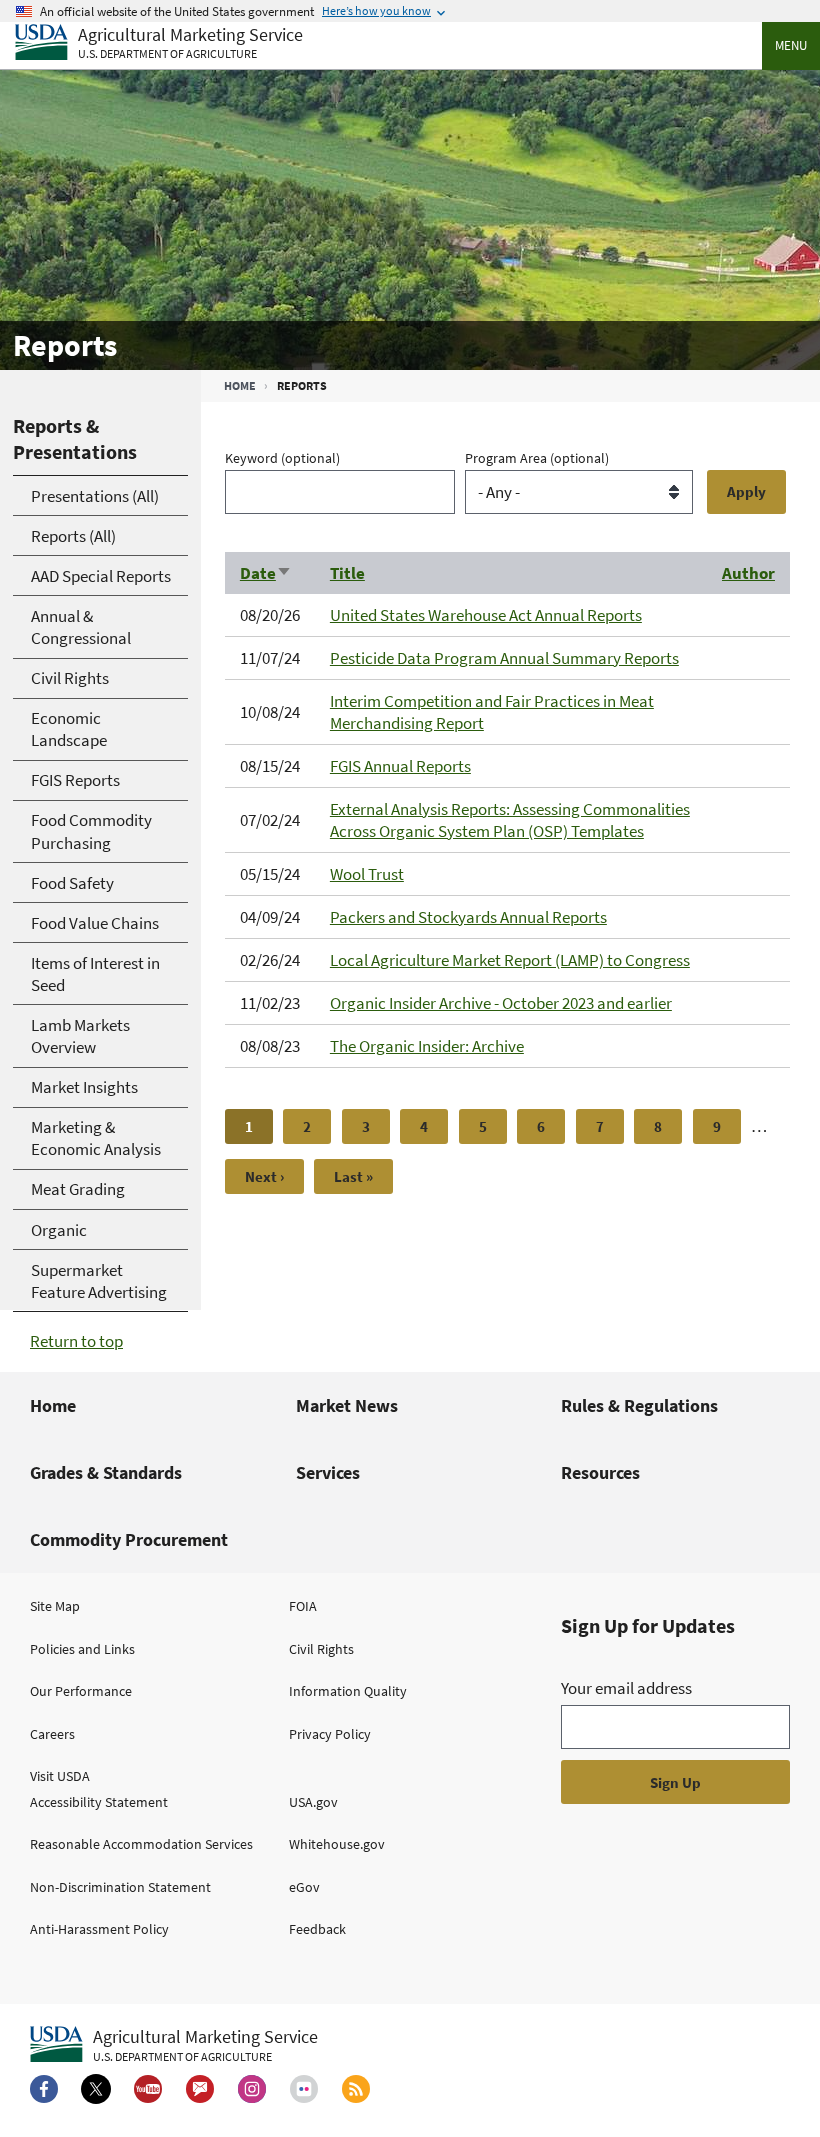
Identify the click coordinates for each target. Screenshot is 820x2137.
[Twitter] (96, 2089)
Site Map (55, 1606)
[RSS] (356, 2089)
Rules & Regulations (639, 1405)
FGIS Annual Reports (400, 766)
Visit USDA (60, 1776)
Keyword (282, 458)
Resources (600, 1472)
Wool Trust (367, 874)
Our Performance (81, 1691)
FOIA (303, 1606)
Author (748, 573)
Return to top (76, 1341)
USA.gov (313, 1802)
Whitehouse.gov (337, 1844)
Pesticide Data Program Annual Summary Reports (504, 658)
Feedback (317, 1929)
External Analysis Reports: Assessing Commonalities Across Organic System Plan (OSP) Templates (510, 820)
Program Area (537, 458)
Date (266, 573)
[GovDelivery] (200, 2089)
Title (347, 573)
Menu (791, 45)
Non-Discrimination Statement (120, 1887)
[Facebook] (44, 2089)
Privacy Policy (330, 1734)
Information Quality (348, 1691)
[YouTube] (148, 2089)
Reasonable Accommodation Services (141, 1844)
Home (240, 385)
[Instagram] (252, 2089)
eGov (304, 1887)
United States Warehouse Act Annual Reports (486, 615)
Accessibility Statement (99, 1802)
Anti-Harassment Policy (99, 1929)
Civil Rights (321, 1649)
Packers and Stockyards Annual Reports (468, 917)
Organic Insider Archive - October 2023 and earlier (501, 1003)
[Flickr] (304, 2089)
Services (328, 1472)
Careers (52, 1734)
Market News (347, 1405)
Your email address (626, 1688)
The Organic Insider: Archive (427, 1046)
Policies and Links (82, 1649)
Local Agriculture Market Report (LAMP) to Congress (510, 960)
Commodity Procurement (129, 1539)
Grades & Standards (106, 1472)
